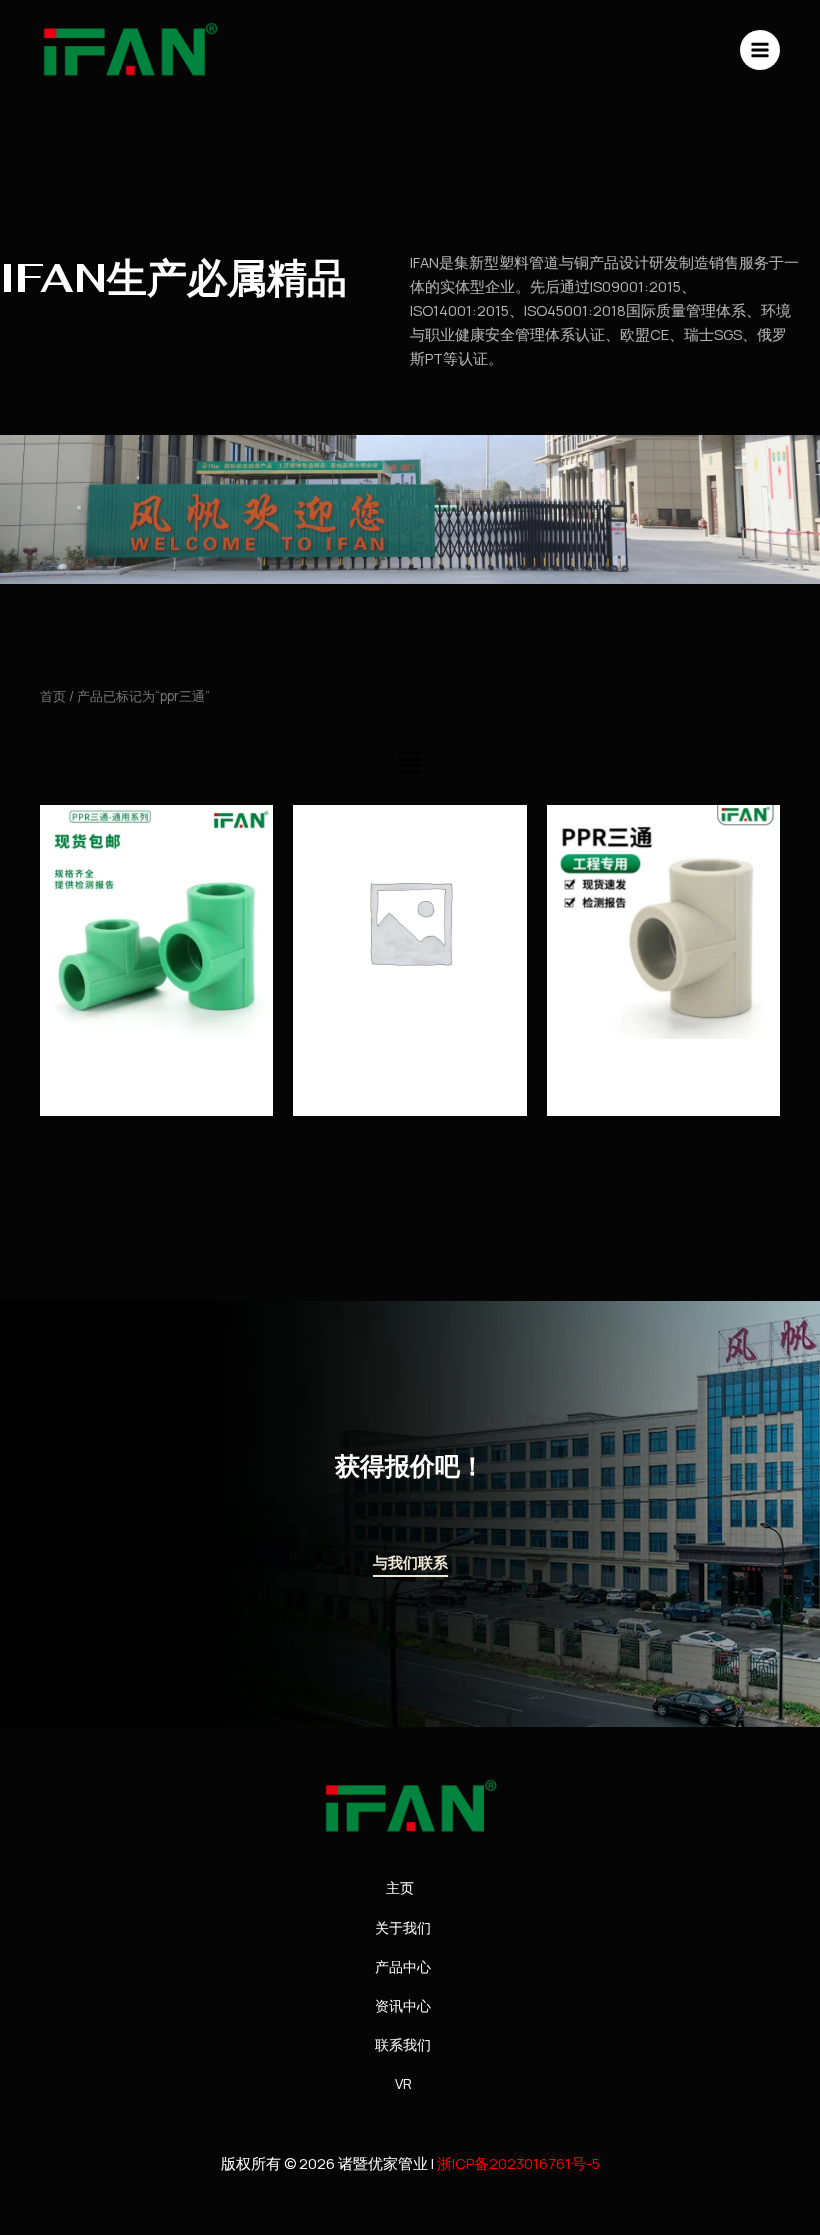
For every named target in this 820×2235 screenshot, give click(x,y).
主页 (400, 1887)
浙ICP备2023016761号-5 (518, 2163)
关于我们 (403, 1927)
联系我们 (403, 2044)
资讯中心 (403, 2005)
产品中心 (403, 1966)
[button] (410, 763)
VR (403, 2083)
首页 (53, 696)
